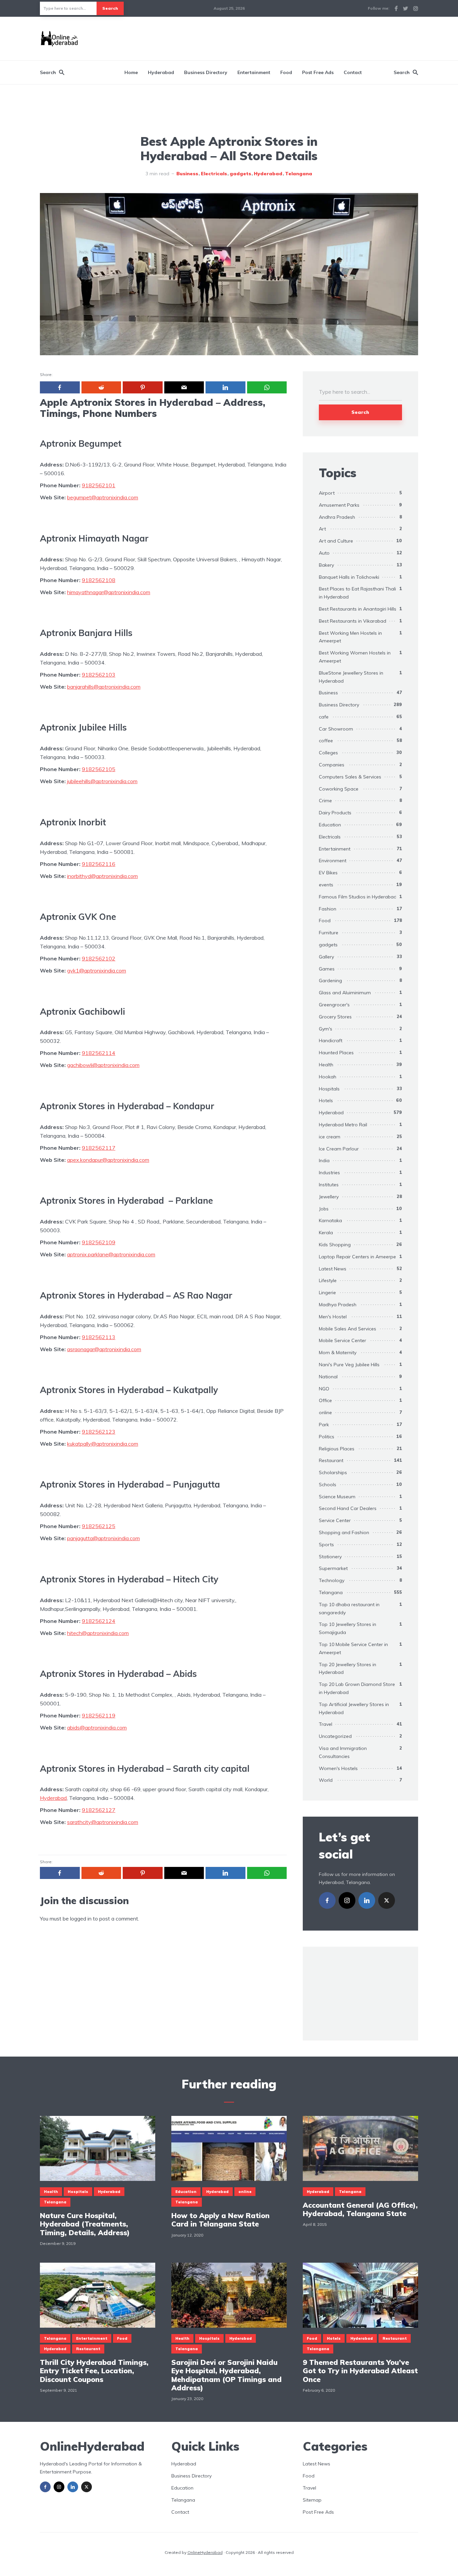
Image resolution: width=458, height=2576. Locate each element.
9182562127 (99, 1810)
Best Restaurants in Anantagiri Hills (358, 609)
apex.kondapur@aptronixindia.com (108, 1160)
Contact (353, 72)
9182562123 (99, 1432)
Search (110, 8)
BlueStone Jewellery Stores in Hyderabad (351, 677)
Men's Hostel (333, 1317)
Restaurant (331, 1460)
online (325, 1412)
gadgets (240, 174)
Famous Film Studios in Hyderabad (358, 897)
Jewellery (329, 1197)
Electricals (214, 174)
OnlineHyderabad (205, 2552)
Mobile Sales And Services (348, 1329)
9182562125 (99, 1526)
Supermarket (333, 1568)
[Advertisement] (296, 38)
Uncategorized (335, 1736)
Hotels (326, 1101)
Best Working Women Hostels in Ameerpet (355, 657)
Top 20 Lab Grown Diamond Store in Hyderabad (357, 1688)
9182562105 (99, 769)
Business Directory (206, 72)
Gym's (326, 1029)
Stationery (330, 1557)
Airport (327, 493)
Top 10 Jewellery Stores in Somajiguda (348, 1628)
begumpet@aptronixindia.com (103, 497)
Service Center (335, 1520)
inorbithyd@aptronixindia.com (102, 876)
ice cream (330, 1137)
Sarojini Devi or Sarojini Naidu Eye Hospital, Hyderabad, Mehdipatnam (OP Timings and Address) (226, 2375)
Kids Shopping (335, 1245)
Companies (332, 765)
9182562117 (99, 1148)
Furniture (329, 933)
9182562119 (99, 1715)
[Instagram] (347, 1900)
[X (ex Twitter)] (387, 1900)
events (326, 885)
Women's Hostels (338, 1768)
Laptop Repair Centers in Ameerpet (358, 1257)
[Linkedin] (367, 1900)
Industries (329, 1173)
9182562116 (99, 864)
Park (324, 1425)
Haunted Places (336, 1053)
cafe (324, 717)
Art (322, 529)
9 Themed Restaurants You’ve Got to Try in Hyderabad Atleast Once (360, 2371)
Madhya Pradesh (338, 1305)
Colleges (328, 753)
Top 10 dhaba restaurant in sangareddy (349, 1609)
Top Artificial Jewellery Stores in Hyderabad (354, 1708)
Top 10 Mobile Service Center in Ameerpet (353, 1648)
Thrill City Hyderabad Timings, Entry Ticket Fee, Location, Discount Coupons (94, 2371)
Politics (327, 1437)
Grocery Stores (335, 1017)
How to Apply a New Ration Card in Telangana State (220, 2220)
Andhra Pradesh (337, 517)
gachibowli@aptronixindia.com (103, 1065)
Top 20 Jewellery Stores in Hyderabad (348, 1669)
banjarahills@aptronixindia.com (104, 687)
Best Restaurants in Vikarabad (353, 621)
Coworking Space (339, 789)
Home (131, 72)
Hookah (328, 1077)
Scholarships (333, 1472)
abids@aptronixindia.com (97, 1727)
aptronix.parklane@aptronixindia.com (111, 1254)
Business (187, 174)
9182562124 (99, 1621)
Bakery (326, 565)
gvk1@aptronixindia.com (97, 970)
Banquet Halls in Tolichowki (349, 577)
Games (327, 969)
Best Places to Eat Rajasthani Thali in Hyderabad (357, 593)
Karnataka (330, 1220)
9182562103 (99, 675)
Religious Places (337, 1449)
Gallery (326, 957)
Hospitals (329, 1089)
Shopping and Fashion (344, 1532)
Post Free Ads (318, 72)
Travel (326, 1724)
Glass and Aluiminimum (345, 993)
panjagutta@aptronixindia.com (103, 1538)
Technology (332, 1580)
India (324, 1160)
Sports (326, 1545)
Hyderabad (161, 72)
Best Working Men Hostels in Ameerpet (350, 637)
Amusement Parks (339, 505)
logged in (81, 1919)
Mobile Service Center (342, 1340)
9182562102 (99, 958)
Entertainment (254, 72)
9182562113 (99, 1337)
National (328, 1377)
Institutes (329, 1185)
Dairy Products (335, 813)
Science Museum (337, 1497)
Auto (324, 553)
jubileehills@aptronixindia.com (102, 781)
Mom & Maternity (338, 1353)
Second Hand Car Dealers (348, 1508)
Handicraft (331, 1041)
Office (325, 1400)
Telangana (299, 174)
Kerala (326, 1233)
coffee (326, 741)
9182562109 (99, 1242)
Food (286, 72)
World (326, 1780)
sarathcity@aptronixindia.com (103, 1822)
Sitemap (312, 2500)
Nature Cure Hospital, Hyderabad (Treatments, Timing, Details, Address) (85, 2224)
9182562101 (99, 485)
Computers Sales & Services (350, 777)
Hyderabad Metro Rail (343, 1125)
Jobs (324, 1209)
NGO (324, 1389)
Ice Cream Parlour (339, 1149)
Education (330, 825)
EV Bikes (328, 873)
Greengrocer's (334, 1005)
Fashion (328, 909)
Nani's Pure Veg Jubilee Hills (349, 1365)
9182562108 (99, 580)
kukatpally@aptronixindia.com (103, 1444)
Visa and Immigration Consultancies (343, 1752)
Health (326, 1065)
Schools (328, 1485)
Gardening (330, 981)
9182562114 (99, 1053)
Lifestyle (328, 1280)
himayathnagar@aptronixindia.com (109, 592)
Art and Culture (336, 541)
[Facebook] (327, 1900)
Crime (325, 801)
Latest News (333, 1269)
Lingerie (327, 1293)
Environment (333, 861)
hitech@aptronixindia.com (98, 1633)
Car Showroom (336, 729)
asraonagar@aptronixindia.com (104, 1349)
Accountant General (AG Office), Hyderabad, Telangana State (360, 2209)
